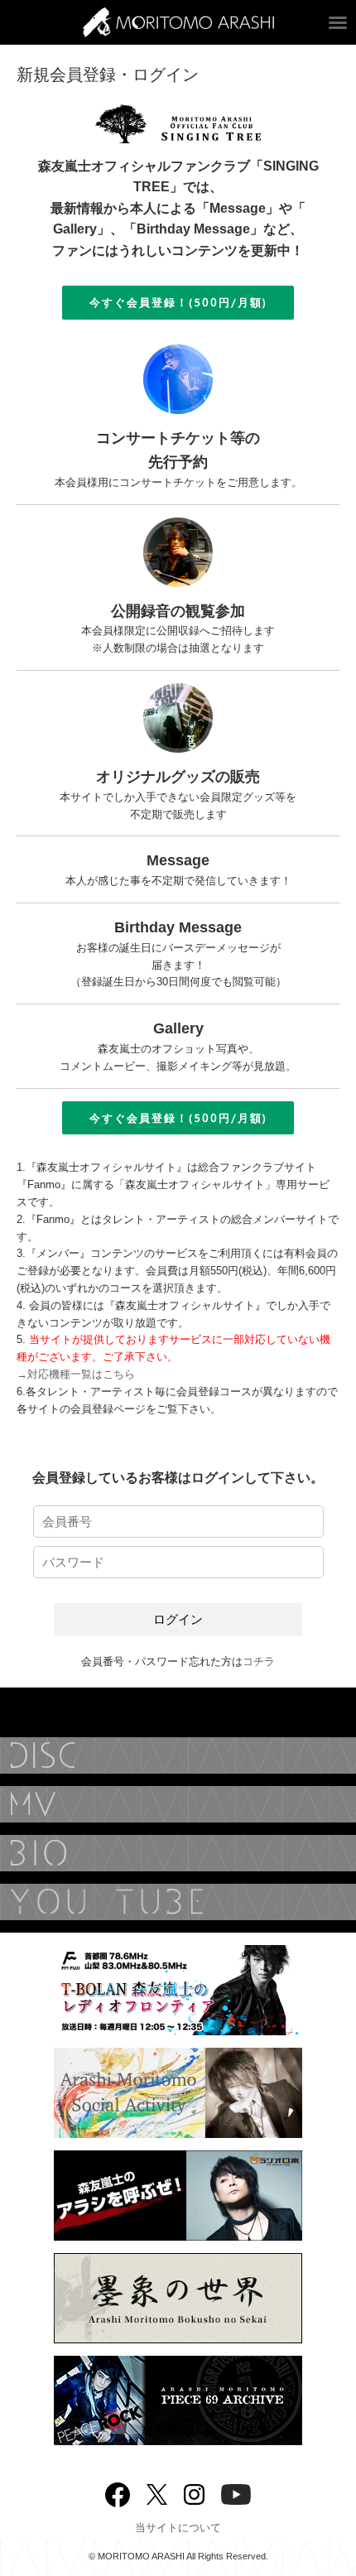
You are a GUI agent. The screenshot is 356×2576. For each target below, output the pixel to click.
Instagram (194, 2493)
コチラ (259, 1661)
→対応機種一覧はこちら (76, 1374)
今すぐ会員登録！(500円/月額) (178, 302)
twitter (157, 2493)
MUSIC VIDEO (178, 1804)
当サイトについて (178, 2528)
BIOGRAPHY (178, 1853)
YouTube (178, 1902)
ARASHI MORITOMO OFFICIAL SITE (178, 22)
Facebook (118, 2491)
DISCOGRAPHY (178, 1755)
